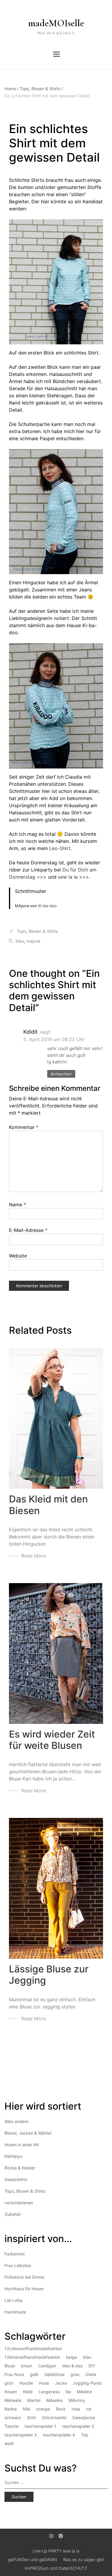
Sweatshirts (16, 2179)
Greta (91, 2374)
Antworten (61, 1074)
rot (89, 2409)
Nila (26, 2409)
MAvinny (77, 2400)
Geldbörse (55, 2374)
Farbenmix (15, 2254)
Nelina (11, 2409)
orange (43, 2409)
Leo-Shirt (60, 848)
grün (9, 2383)
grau (75, 2374)
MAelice (84, 2392)
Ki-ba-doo (47, 906)
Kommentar (24, 1127)
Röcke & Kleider (20, 2168)
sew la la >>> (73, 877)
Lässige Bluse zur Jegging (49, 1975)
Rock (61, 2409)
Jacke (61, 2383)
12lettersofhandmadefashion (32, 2357)
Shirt (31, 2418)
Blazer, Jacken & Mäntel (28, 2133)
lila (68, 2392)
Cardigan (47, 2366)
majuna (33, 941)
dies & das (72, 2366)
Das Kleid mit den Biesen (48, 1505)
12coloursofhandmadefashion (33, 2348)
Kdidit (30, 1032)
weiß (9, 2443)
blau (20, 941)
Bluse (10, 2366)
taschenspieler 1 (40, 2426)
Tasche (11, 2426)
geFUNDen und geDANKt (33, 2559)
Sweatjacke (84, 2418)
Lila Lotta (13, 2300)
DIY (92, 2366)
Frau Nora (14, 2374)
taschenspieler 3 (21, 2435)
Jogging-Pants (87, 2383)
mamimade (15, 2312)
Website (18, 1256)
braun (27, 2366)
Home (11, 89)
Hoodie (26, 2383)
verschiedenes (19, 2203)
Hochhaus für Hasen (24, 2289)
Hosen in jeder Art (22, 2145)
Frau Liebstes (18, 2265)
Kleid (28, 2392)
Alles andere (16, 2121)
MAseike (55, 2400)
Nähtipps (13, 2156)
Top (85, 2435)
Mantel (34, 2400)
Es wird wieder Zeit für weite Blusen (52, 1740)
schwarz (13, 2418)
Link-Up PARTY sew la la (56, 2551)
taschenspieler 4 (59, 2435)
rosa (76, 2409)
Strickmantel (54, 2418)
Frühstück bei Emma (24, 2277)
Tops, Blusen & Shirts (41, 89)
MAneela (13, 2400)
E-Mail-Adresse (28, 1230)
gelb (34, 2374)
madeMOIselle (56, 23)
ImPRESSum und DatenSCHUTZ (56, 2568)
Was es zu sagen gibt (83, 2559)
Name (17, 1205)
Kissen (11, 2392)
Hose (44, 2383)
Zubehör (13, 2214)
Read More (33, 1556)
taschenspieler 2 (78, 2426)
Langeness (49, 2392)
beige (72, 2357)
